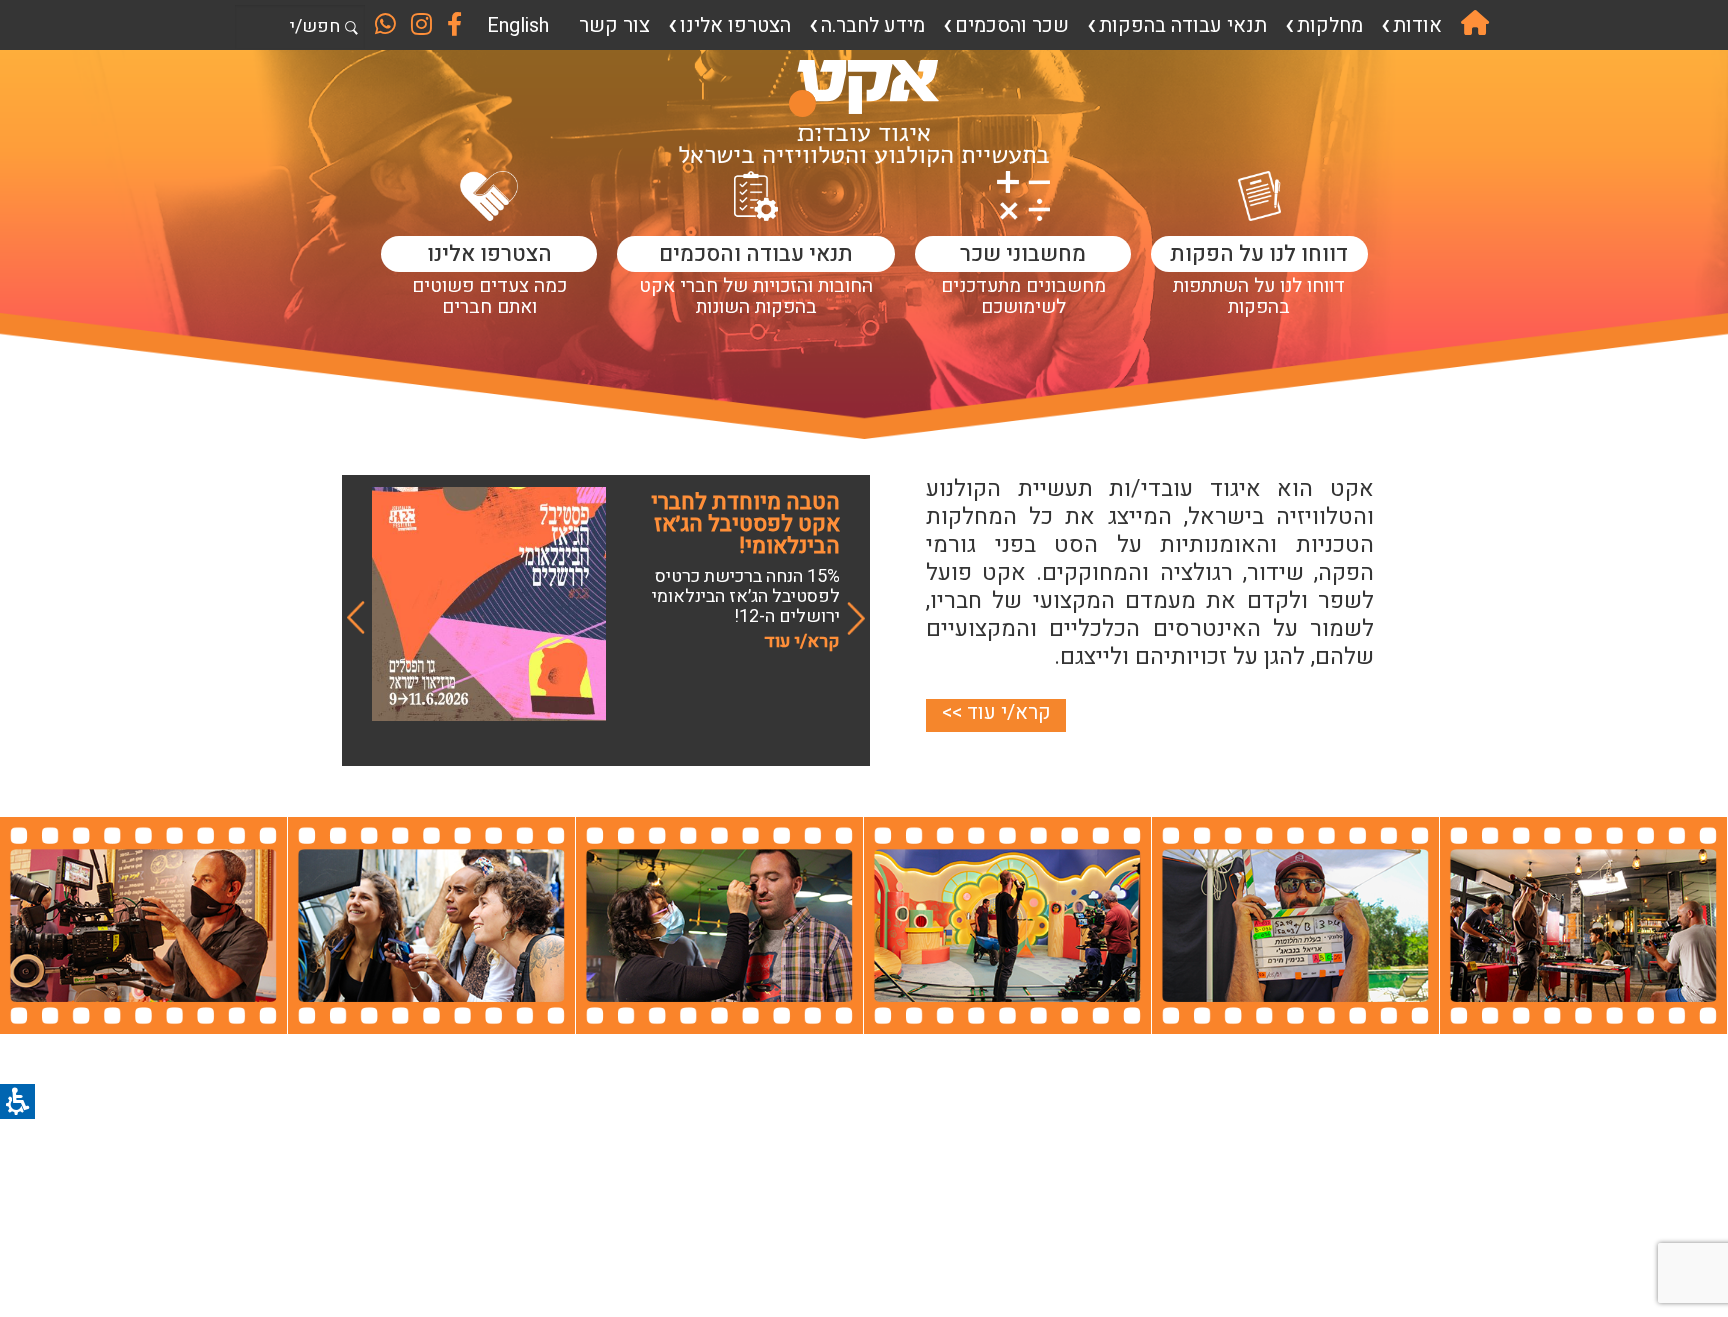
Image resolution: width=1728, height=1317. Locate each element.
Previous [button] (356, 620)
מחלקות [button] (1330, 25)
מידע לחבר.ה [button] (873, 25)
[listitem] (606, 604)
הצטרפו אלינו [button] (735, 25)
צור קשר (614, 25)
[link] (1475, 25)
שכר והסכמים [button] (1012, 25)
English (518, 25)
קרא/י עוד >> (996, 713)
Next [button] (856, 616)
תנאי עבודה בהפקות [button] (1183, 25)
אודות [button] (1417, 25)
